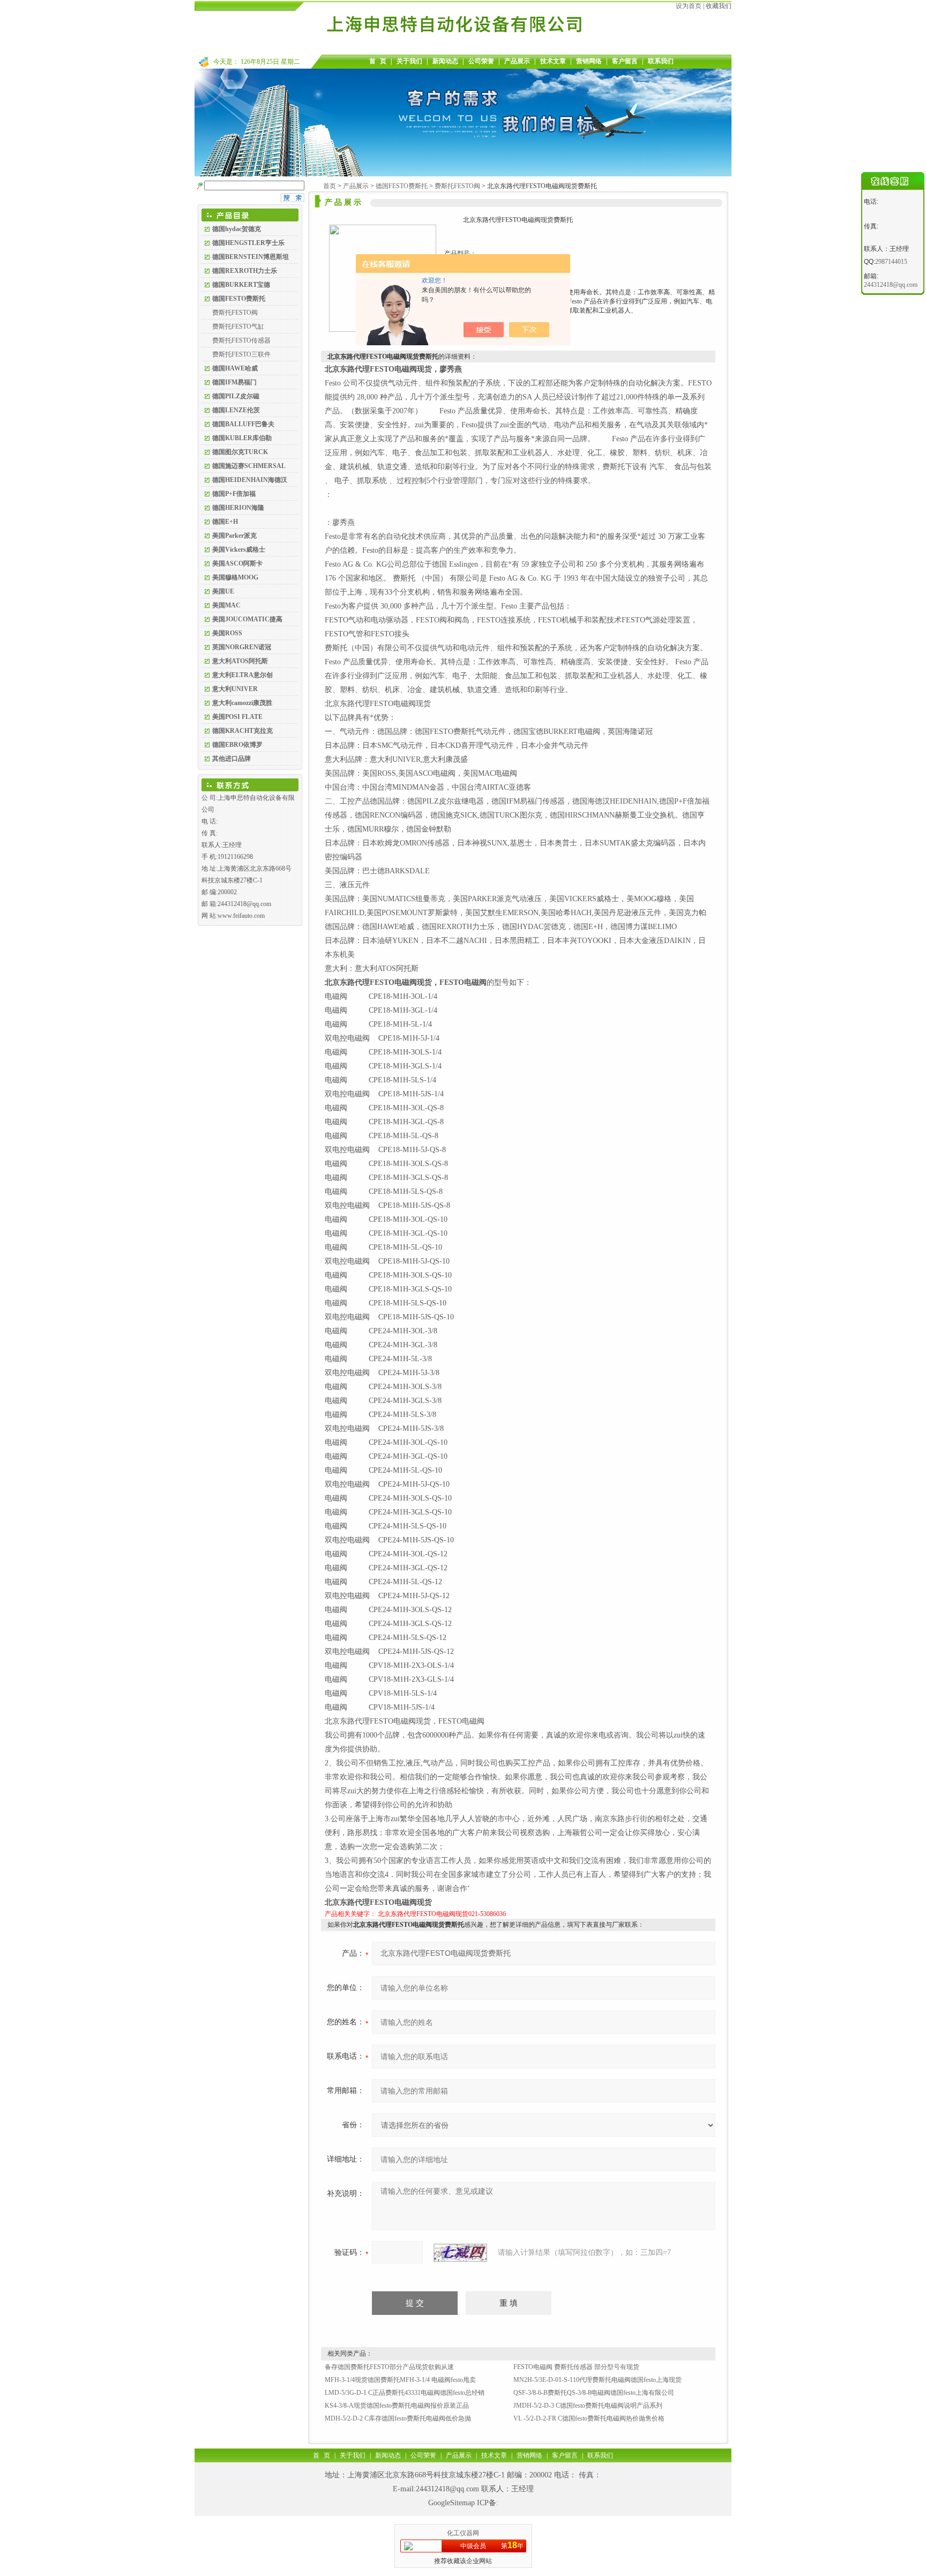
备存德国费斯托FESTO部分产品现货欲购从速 (389, 2367)
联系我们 (661, 61)
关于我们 (409, 61)
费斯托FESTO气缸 (238, 326)
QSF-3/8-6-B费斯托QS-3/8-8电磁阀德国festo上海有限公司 (594, 2393)
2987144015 (891, 262)
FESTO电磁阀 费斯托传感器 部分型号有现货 (576, 2367)
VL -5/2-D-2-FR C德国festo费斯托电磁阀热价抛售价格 (589, 2418)
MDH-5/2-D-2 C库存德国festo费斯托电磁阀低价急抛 (398, 2418)
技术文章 (553, 61)
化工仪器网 (463, 2533)
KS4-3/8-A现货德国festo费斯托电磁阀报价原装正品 (397, 2406)
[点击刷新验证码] (460, 2253)
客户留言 (625, 61)
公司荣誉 (481, 61)
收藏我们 (719, 6)
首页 (330, 186)
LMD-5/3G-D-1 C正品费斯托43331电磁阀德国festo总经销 (405, 2393)
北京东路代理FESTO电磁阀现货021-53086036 (442, 1914)
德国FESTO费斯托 (402, 186)
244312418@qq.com (447, 2489)
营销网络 (589, 61)
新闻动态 (445, 61)
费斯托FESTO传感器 (241, 340)
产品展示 (517, 61)
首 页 (378, 61)
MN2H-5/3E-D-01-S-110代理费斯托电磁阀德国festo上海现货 (598, 2380)
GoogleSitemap (451, 2503)
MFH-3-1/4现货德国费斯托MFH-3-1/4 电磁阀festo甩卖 (400, 2380)
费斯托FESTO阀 (235, 313)
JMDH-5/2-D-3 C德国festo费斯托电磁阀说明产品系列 (588, 2406)
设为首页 (689, 6)
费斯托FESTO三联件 (241, 354)
